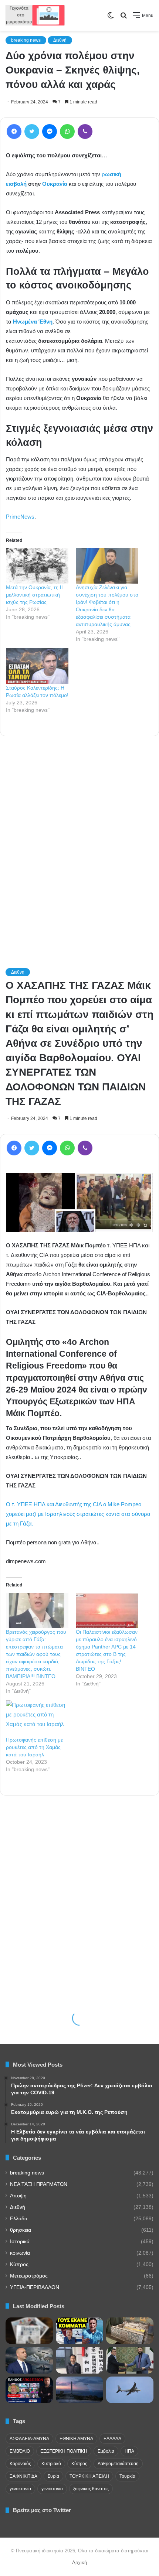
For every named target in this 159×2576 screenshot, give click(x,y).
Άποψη (18, 2196)
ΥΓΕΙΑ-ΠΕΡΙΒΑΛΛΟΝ (35, 2287)
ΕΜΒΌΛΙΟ (20, 2451)
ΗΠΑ (129, 2451)
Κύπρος (19, 2264)
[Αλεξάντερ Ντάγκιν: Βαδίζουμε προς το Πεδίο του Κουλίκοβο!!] (130, 2331)
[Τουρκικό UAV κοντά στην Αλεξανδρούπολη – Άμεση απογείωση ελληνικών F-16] (130, 2390)
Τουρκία (127, 2476)
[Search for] (124, 18)
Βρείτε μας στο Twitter (42, 2510)
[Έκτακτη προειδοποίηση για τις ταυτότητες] (79, 2331)
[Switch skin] (111, 18)
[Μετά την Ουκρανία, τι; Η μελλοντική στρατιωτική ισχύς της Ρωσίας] (37, 566)
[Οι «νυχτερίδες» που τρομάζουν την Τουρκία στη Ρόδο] (79, 2390)
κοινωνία (20, 2253)
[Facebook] (14, 131)
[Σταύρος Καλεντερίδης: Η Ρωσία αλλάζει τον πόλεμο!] (37, 666)
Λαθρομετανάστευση (118, 2464)
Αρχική (79, 2563)
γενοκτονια (52, 2489)
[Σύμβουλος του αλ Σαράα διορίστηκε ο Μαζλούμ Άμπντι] (130, 2360)
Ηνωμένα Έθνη (33, 322)
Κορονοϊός (20, 2464)
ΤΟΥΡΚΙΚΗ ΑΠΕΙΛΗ (89, 2476)
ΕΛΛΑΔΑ (112, 2439)
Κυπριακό (51, 2464)
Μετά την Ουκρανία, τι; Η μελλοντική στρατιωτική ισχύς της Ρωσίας (35, 595)
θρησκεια (21, 2230)
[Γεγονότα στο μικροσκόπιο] (35, 15)
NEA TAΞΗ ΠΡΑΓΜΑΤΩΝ (39, 2184)
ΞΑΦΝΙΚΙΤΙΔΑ (23, 2476)
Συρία (53, 2476)
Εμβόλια (106, 2451)
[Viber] (85, 131)
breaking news (26, 40)
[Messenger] (50, 131)
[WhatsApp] (67, 131)
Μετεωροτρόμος (29, 2276)
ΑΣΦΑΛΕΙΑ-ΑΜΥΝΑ (29, 2439)
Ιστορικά (20, 2242)
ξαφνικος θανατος (91, 2489)
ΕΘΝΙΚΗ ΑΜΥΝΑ (76, 2439)
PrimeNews (20, 517)
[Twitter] (32, 131)
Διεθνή (60, 40)
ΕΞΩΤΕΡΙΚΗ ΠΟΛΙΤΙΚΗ (64, 2451)
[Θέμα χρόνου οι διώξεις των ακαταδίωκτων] (29, 2390)
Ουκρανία (55, 184)
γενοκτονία (20, 2489)
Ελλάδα (19, 2219)
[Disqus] (79, 842)
